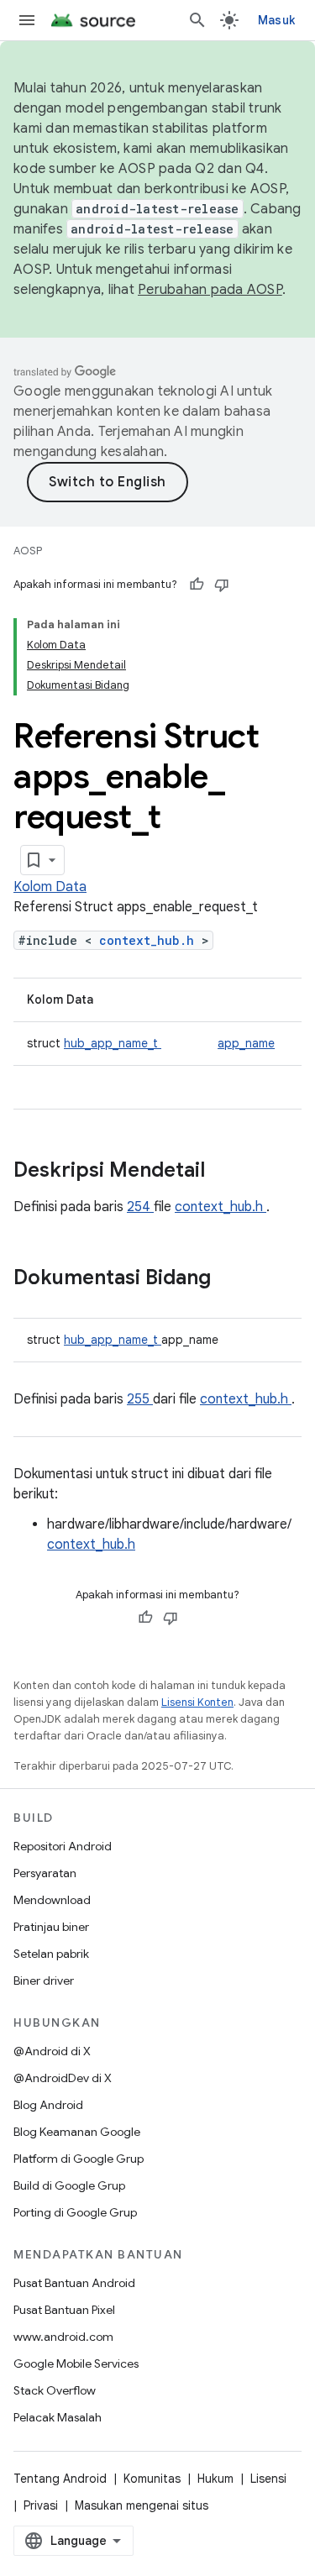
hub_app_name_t (113, 1043)
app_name (246, 1043)
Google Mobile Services (76, 2364)
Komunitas (152, 2479)
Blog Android (48, 2105)
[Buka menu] (27, 20)
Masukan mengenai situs (142, 2505)
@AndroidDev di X (63, 2078)
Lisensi (268, 2479)
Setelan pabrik (51, 1954)
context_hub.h (150, 940)
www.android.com (63, 2337)
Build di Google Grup (69, 2185)
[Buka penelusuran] (197, 20)
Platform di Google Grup (79, 2159)
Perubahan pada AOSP (210, 290)
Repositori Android (63, 1846)
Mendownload (52, 1900)
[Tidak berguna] (222, 585)
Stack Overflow (55, 2390)
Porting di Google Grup (75, 2212)
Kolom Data (50, 887)
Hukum (215, 2479)
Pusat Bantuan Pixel (64, 2310)
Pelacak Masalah (58, 2417)
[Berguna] (197, 585)
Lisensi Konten (197, 1702)
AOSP (28, 551)
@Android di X (52, 2051)
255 (140, 1399)
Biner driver (44, 1981)
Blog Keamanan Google (77, 2132)
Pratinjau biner (51, 1927)
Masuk (276, 20)
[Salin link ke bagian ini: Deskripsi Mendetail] (227, 1172)
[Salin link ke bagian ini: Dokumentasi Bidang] (233, 1279)
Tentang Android (60, 2479)
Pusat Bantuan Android (74, 2283)
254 (140, 1207)
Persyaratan (45, 1873)
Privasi (41, 2505)
